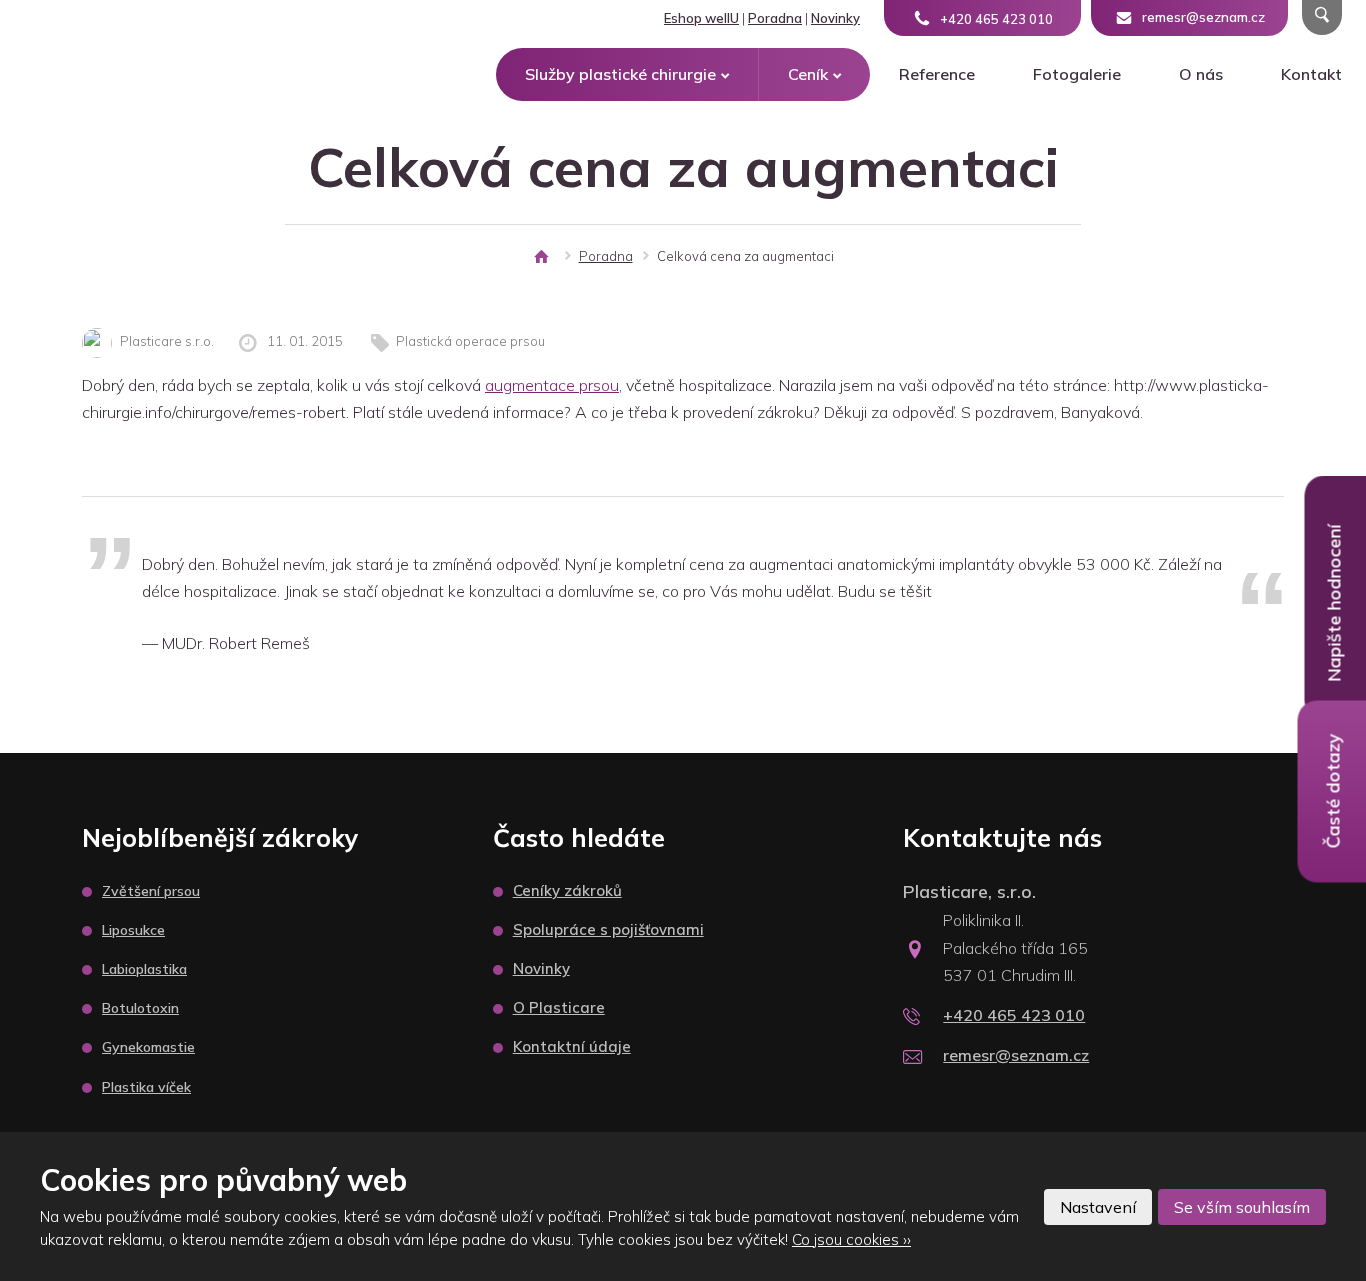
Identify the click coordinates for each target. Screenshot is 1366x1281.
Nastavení (1098, 1207)
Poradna (775, 18)
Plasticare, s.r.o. (969, 891)
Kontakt (1311, 74)
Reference (937, 74)
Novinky (835, 18)
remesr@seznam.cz (1016, 1055)
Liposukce (133, 930)
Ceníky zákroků (567, 890)
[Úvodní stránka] (541, 256)
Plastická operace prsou (470, 341)
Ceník (808, 74)
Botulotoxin (140, 1008)
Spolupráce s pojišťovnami (608, 929)
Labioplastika (144, 969)
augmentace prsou (552, 385)
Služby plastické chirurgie (620, 74)
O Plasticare (559, 1007)
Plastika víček (146, 1087)
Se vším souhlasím (1242, 1207)
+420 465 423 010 (1014, 1015)
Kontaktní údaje (572, 1046)
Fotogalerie (1077, 74)
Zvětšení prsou (151, 891)
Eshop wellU (701, 18)
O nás (1201, 74)
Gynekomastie (148, 1047)
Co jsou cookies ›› (851, 1239)
